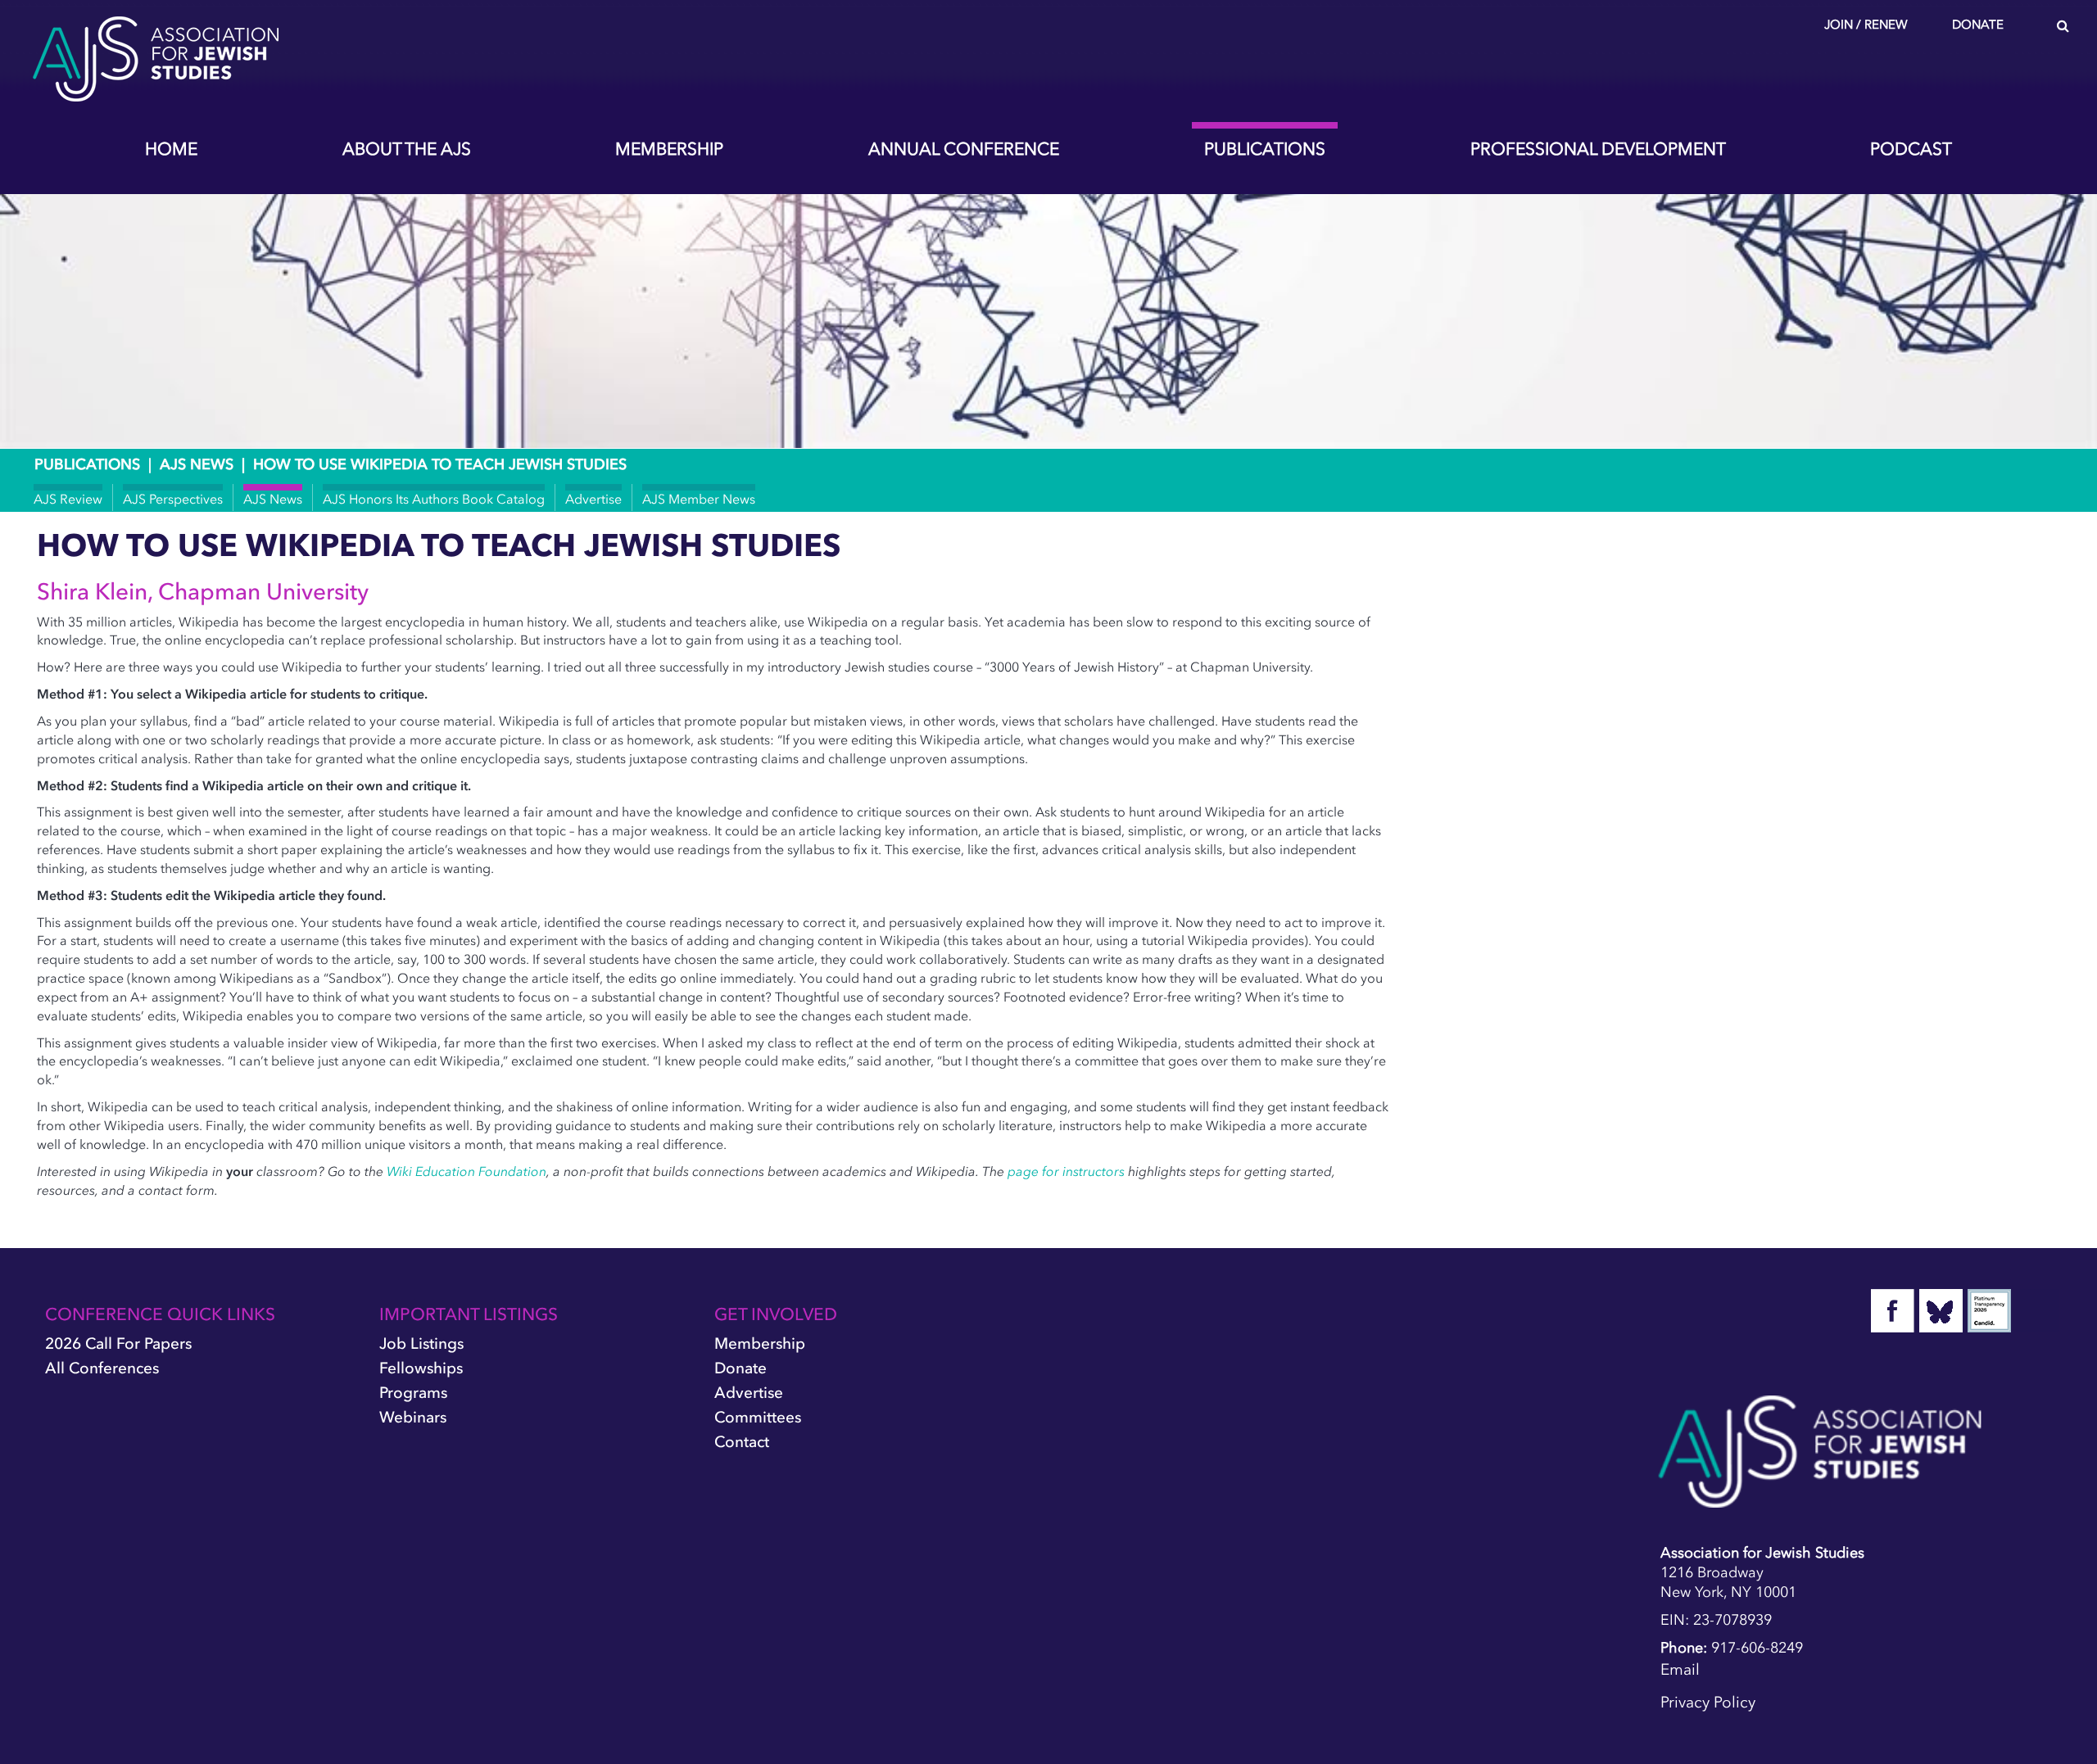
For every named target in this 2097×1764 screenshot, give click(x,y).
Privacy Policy (1708, 1702)
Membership (669, 149)
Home (171, 149)
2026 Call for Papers (118, 1343)
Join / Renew (1866, 25)
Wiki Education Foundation (467, 1171)
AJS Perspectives (173, 499)
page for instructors (1066, 1171)
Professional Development (1598, 149)
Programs (413, 1393)
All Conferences (102, 1368)
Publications (1265, 149)
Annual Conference (964, 149)
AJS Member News (699, 499)
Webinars (413, 1417)
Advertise (593, 499)
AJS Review (68, 499)
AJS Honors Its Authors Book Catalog (434, 499)
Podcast (1911, 149)
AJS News (197, 464)
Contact (742, 1442)
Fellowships (421, 1368)
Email (1680, 1669)
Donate (1978, 25)
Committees (758, 1417)
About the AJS (407, 149)
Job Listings (421, 1343)
